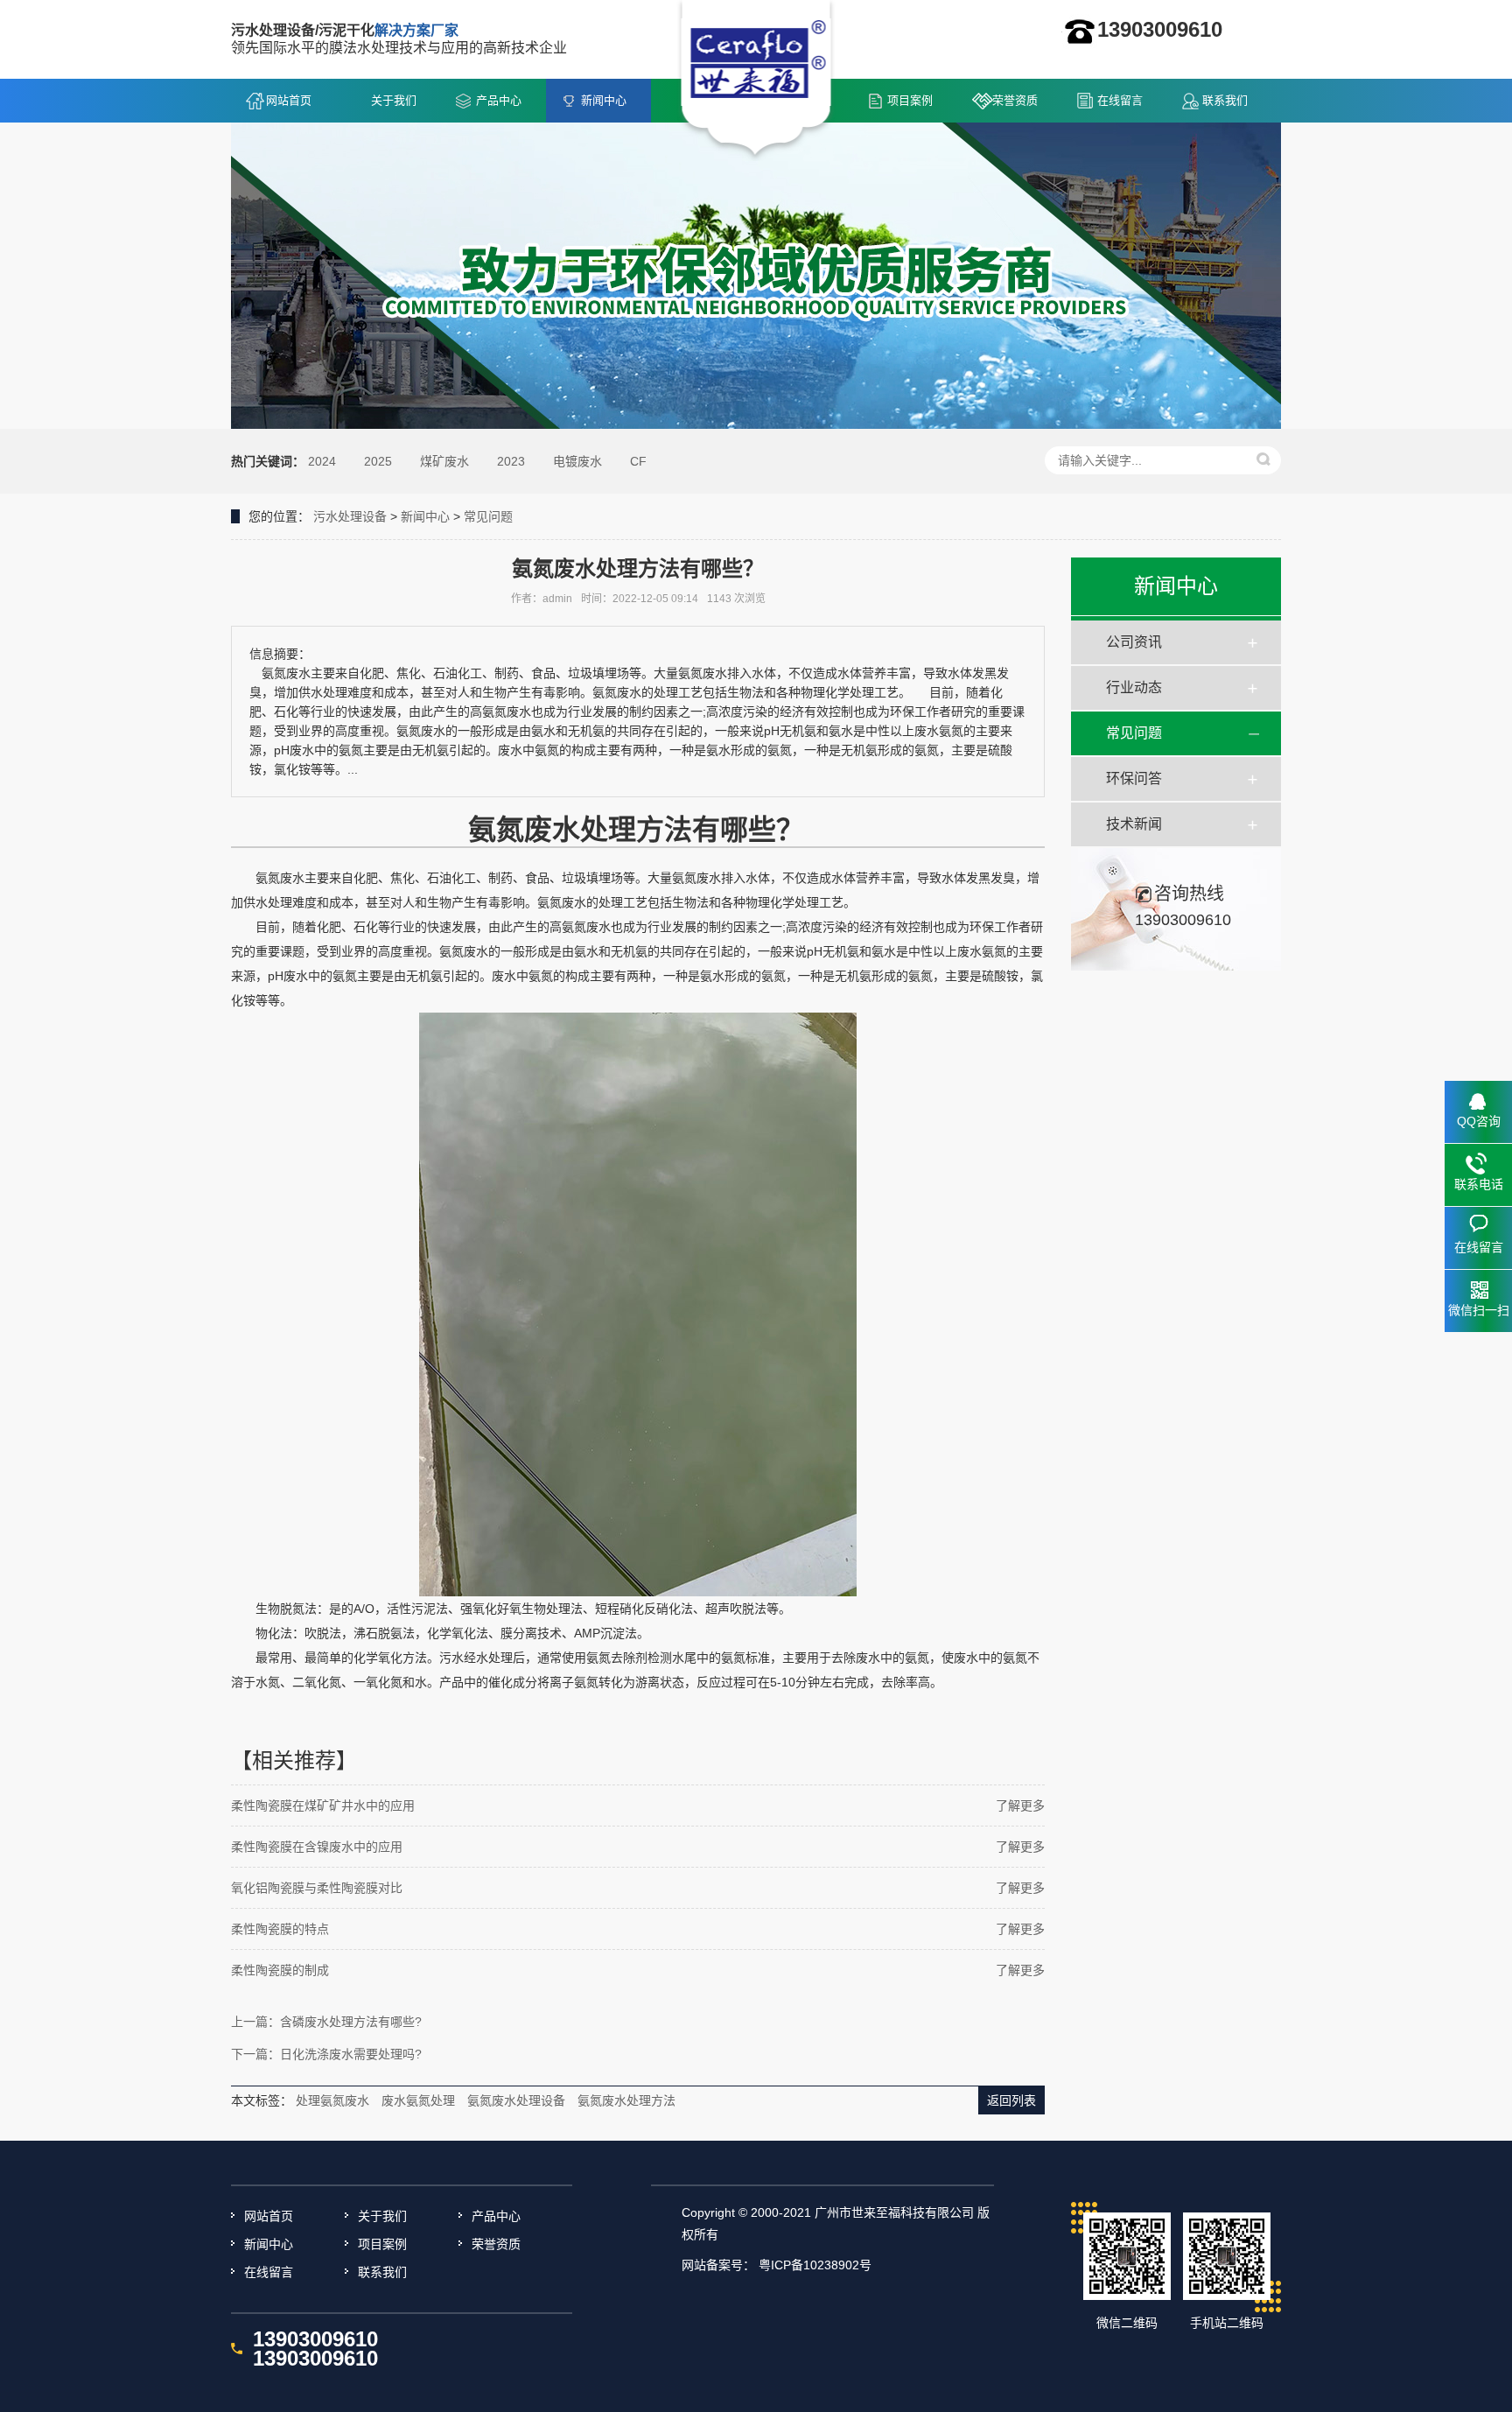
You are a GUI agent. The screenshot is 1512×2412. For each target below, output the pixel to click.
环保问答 (1134, 778)
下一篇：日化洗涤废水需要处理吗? (326, 2054)
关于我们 (394, 100)
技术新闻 (1134, 824)
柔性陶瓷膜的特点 (280, 1929)
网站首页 (289, 100)
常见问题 (488, 516)
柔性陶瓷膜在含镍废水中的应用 (317, 1847)
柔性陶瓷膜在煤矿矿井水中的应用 (323, 1805)
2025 (378, 461)
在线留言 (1120, 100)
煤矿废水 (444, 461)
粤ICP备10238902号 (815, 2265)
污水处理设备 (350, 516)
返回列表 (1011, 2100)
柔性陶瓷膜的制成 (280, 1970)
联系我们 (1225, 100)
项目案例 (910, 100)
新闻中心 (604, 100)
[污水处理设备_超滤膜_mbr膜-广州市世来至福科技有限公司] (756, 80)
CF (638, 461)
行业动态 (1134, 687)
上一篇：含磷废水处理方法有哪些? (326, 2022)
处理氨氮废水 (332, 2100)
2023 (511, 461)
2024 (322, 461)
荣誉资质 (1015, 100)
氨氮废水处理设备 (516, 2100)
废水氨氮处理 (418, 2100)
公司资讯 (1134, 642)
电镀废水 (577, 461)
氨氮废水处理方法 (626, 2100)
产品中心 (499, 100)
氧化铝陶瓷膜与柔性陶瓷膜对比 (317, 1888)
